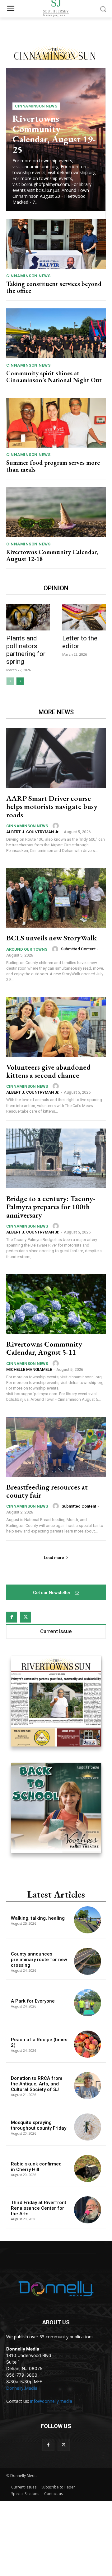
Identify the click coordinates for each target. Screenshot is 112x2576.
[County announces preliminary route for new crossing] (88, 1961)
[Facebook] (12, 1617)
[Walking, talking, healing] (88, 1920)
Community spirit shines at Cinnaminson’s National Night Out (54, 377)
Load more (54, 1558)
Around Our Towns (27, 949)
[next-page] (20, 681)
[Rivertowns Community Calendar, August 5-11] (56, 1304)
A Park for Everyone (33, 2001)
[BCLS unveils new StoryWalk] (56, 898)
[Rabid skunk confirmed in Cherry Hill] (88, 2168)
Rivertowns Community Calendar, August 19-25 (54, 134)
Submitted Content (78, 949)
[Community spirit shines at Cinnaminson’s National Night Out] (56, 333)
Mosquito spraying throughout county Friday (39, 2125)
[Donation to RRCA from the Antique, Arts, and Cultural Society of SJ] (88, 2086)
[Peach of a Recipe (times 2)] (88, 2044)
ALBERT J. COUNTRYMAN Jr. (33, 832)
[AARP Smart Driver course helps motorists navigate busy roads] (56, 758)
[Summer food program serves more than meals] (56, 423)
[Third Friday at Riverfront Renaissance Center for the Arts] (88, 2210)
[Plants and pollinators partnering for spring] (28, 617)
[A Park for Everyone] (88, 2003)
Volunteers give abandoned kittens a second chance (48, 1071)
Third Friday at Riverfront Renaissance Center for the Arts (39, 2208)
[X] (26, 1617)
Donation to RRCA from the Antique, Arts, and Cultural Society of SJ (37, 2084)
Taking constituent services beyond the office (54, 287)
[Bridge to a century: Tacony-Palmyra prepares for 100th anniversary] (56, 1158)
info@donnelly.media (51, 2401)
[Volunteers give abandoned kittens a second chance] (56, 1027)
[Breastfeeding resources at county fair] (56, 1447)
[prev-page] (10, 681)
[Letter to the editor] (84, 617)
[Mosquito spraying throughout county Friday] (88, 2127)
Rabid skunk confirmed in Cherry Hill (36, 2167)
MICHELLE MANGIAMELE (29, 1369)
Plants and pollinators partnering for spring (26, 650)
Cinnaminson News (36, 106)
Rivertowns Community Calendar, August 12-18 (52, 555)
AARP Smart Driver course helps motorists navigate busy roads (52, 806)
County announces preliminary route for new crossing (39, 1960)
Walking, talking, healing (38, 1918)
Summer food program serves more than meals (53, 466)
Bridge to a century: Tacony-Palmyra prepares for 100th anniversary (51, 1207)
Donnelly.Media (22, 2388)
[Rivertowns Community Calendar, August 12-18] (56, 512)
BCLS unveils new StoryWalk (51, 938)
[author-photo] (57, 826)
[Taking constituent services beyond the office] (56, 244)
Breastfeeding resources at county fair (47, 1491)
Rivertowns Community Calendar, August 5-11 (44, 1348)
